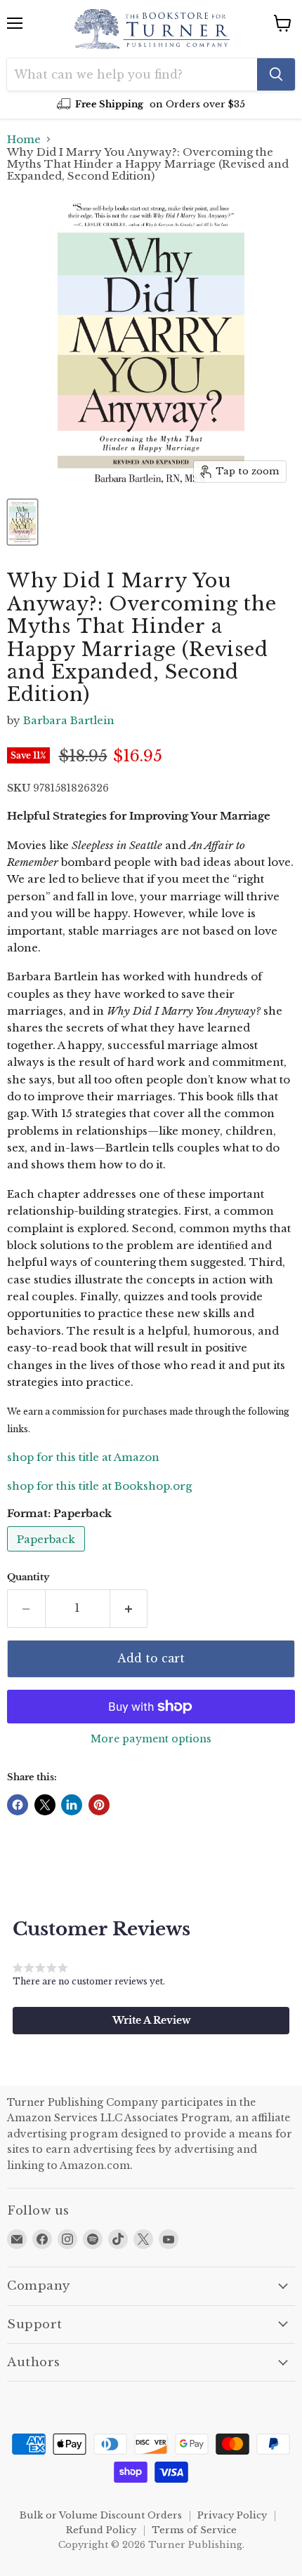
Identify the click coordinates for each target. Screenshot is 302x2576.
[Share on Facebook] (18, 1805)
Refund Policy (101, 2530)
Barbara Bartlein (69, 720)
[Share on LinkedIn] (72, 1805)
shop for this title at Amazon (83, 1457)
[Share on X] (45, 1805)
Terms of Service (194, 2530)
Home (24, 139)
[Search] (276, 74)
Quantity (28, 1577)
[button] (151, 2020)
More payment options (151, 1739)
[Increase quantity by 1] (129, 1608)
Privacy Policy (232, 2515)
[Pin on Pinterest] (99, 1805)
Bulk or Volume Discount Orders (101, 2515)
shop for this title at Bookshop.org (99, 1486)
